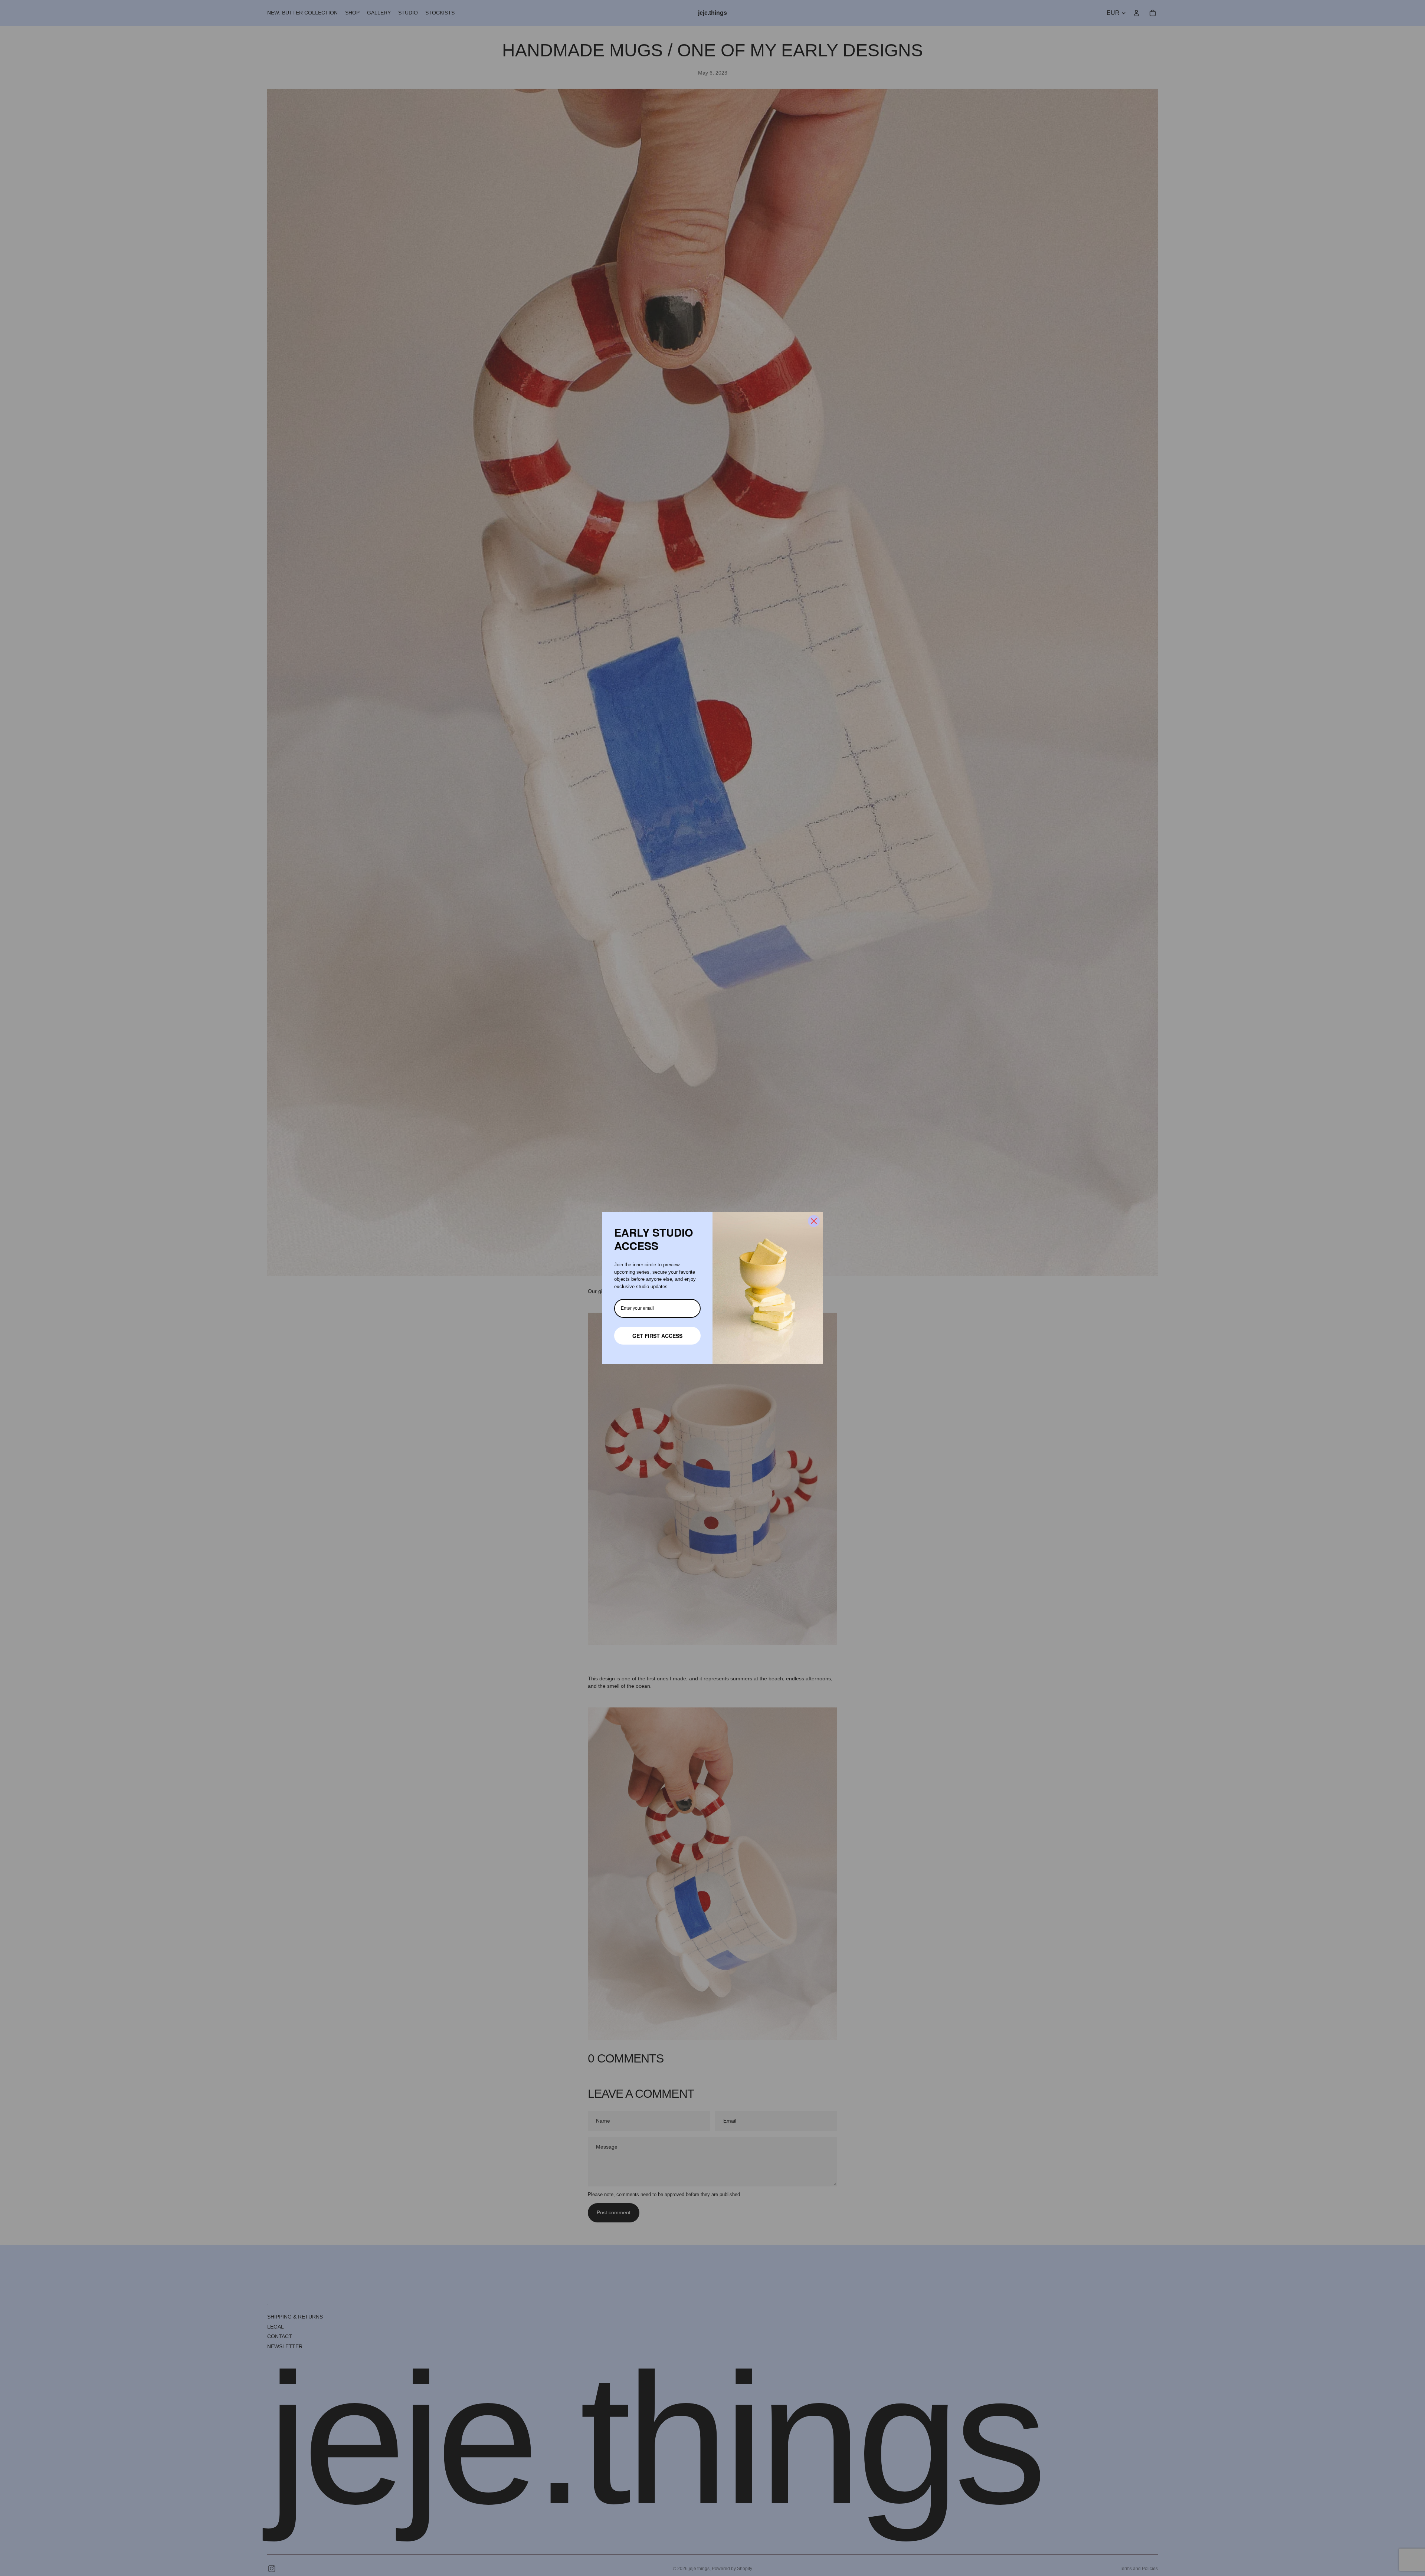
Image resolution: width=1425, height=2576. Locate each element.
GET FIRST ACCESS (657, 1336)
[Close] (814, 1221)
